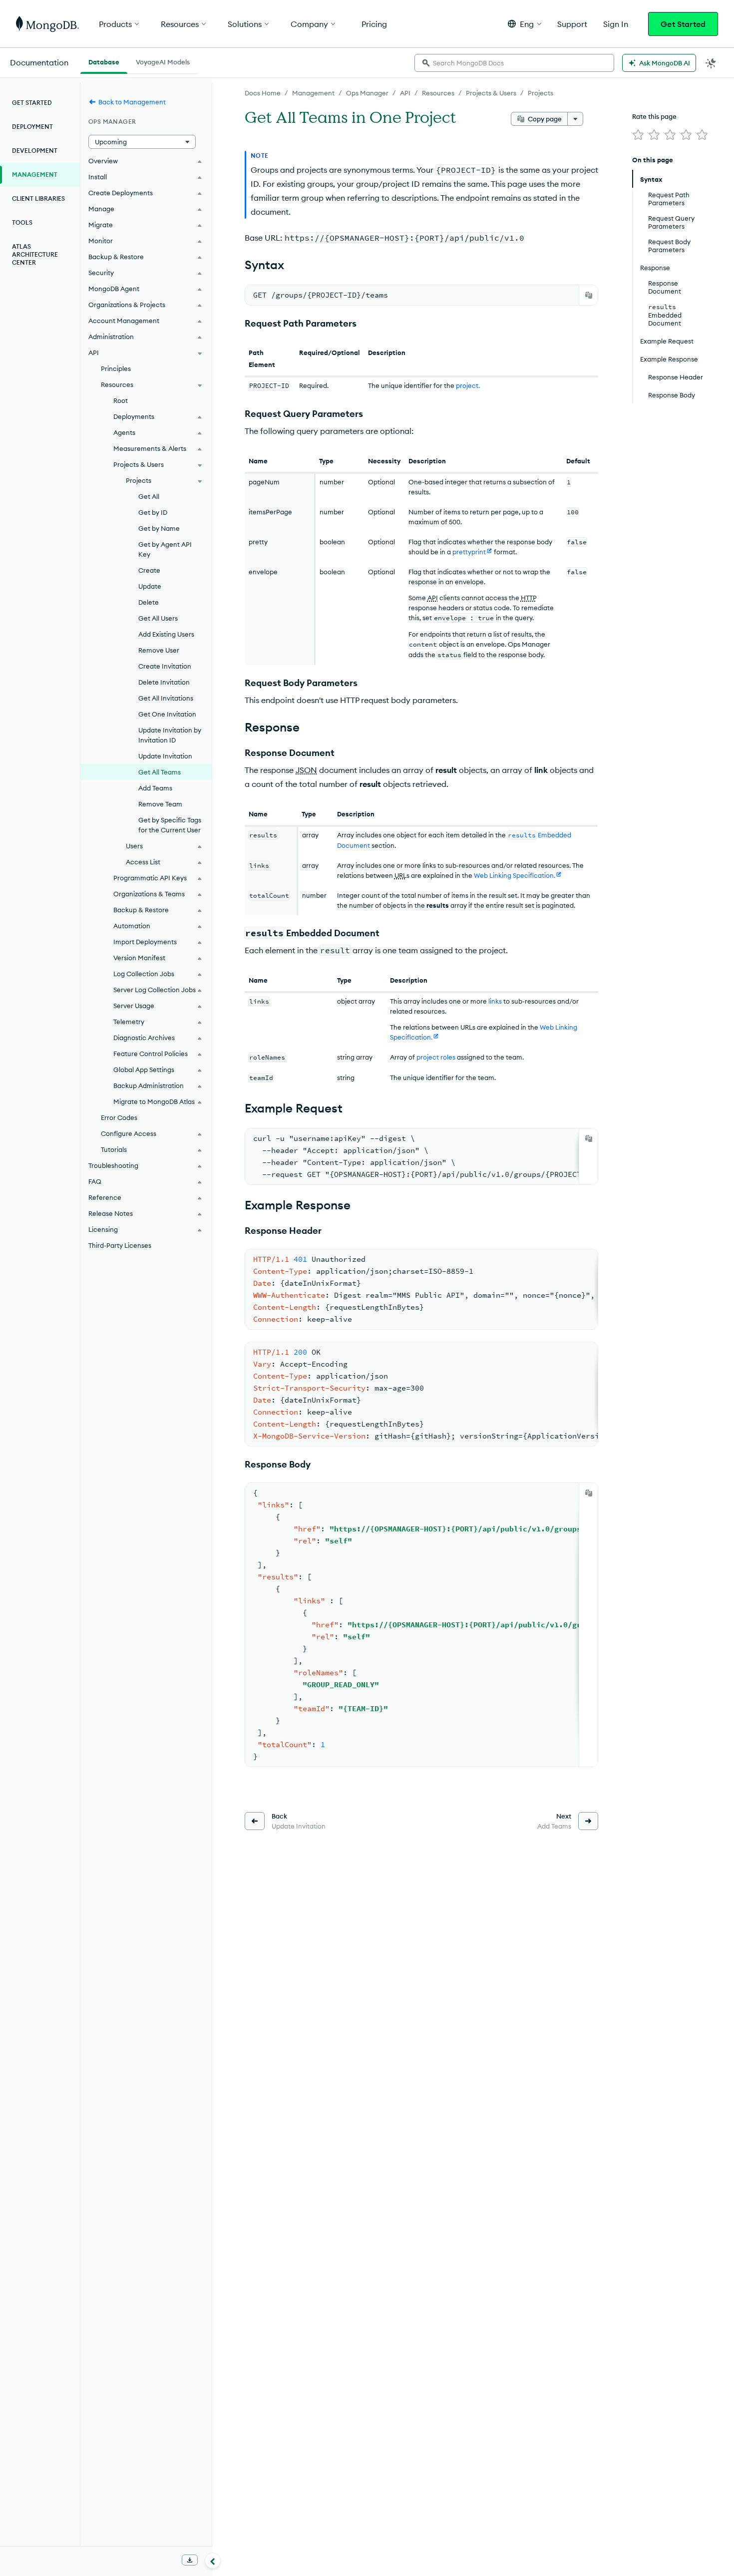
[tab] (104, 61)
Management (313, 93)
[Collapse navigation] (213, 2561)
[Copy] (589, 295)
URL (400, 875)
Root (121, 400)
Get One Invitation (167, 714)
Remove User (159, 650)
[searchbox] (514, 63)
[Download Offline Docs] (190, 2560)
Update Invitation (165, 756)
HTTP (529, 598)
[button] (525, 24)
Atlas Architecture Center (35, 254)
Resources (438, 93)
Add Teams (155, 788)
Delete (149, 602)
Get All (149, 496)
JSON (306, 770)
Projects (541, 93)
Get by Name (159, 528)
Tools (22, 222)
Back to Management (132, 102)
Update (150, 586)
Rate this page (654, 116)
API (405, 93)
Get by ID (153, 512)
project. (468, 385)
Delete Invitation (164, 682)
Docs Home (263, 93)
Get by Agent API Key (165, 549)
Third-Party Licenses (120, 1245)
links (495, 1001)
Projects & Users (491, 93)
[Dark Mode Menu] (711, 63)
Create (149, 570)
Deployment (32, 127)
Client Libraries (38, 198)
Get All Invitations (166, 698)
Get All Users (158, 618)
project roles (436, 1057)
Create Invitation (165, 666)
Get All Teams (160, 772)
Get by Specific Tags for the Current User (170, 825)
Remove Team (160, 804)
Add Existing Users (166, 634)
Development (35, 151)
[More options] (575, 119)
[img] (638, 135)
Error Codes (119, 1117)
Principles (116, 368)
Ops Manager (367, 93)
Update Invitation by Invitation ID (170, 735)
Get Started (683, 24)
